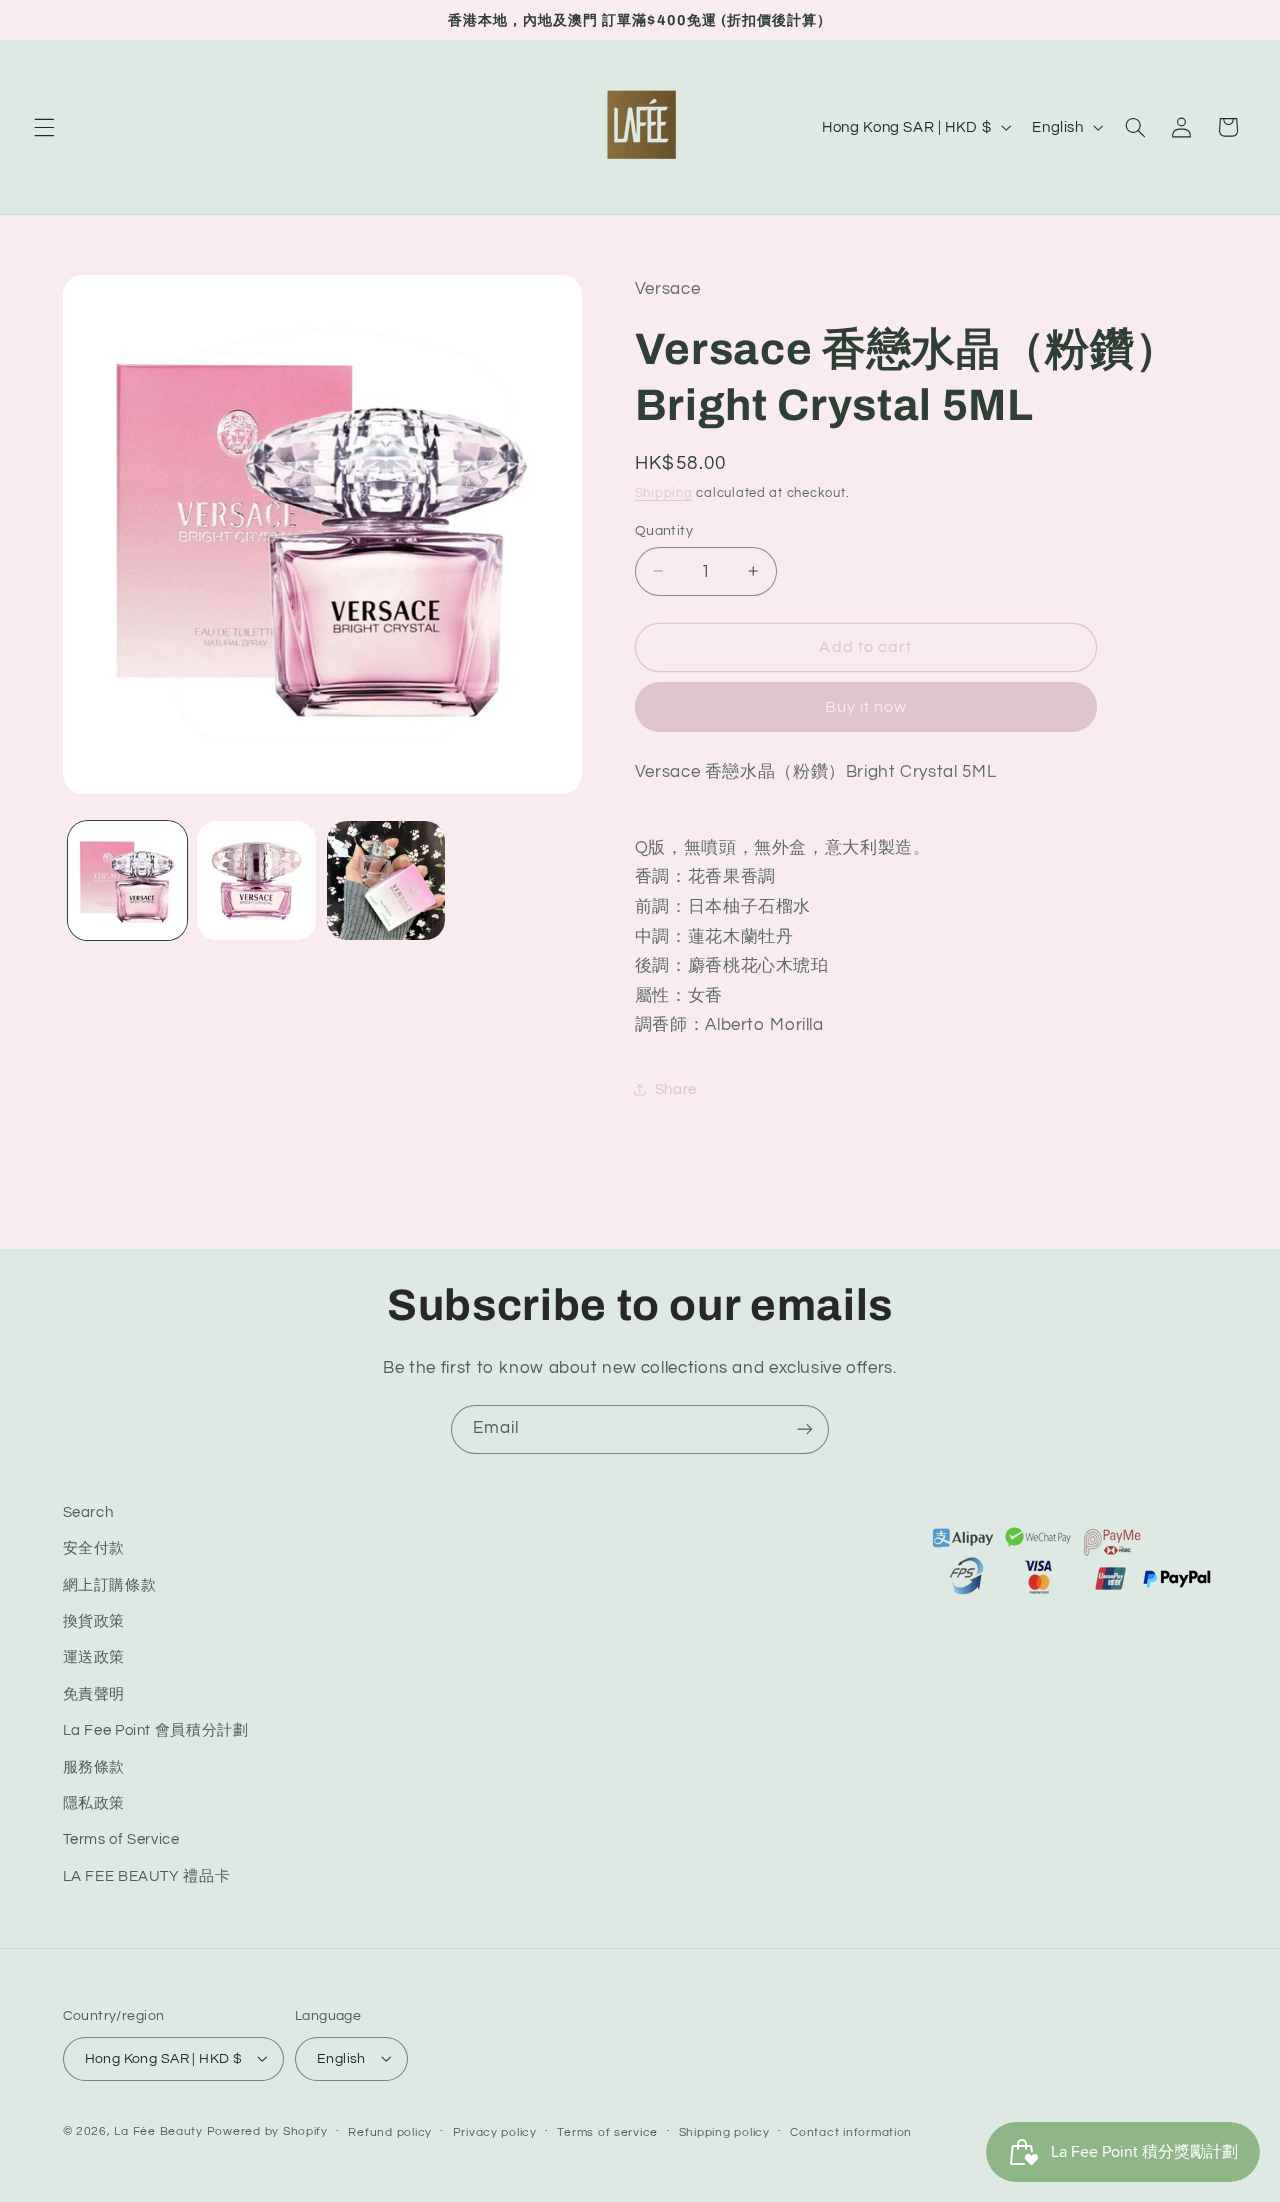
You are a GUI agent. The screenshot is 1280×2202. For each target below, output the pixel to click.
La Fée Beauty (158, 2130)
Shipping (664, 492)
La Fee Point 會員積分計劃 (156, 1731)
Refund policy (390, 2131)
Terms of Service (121, 1840)
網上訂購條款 (110, 1585)
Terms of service (607, 2131)
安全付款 (94, 1549)
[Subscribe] (805, 1429)
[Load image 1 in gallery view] (127, 880)
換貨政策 (94, 1621)
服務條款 (94, 1767)
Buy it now (866, 706)
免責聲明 (94, 1694)
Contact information (851, 2131)
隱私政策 (94, 1803)
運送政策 (94, 1658)
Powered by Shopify (267, 2130)
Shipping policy (724, 2131)
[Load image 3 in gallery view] (386, 880)
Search (88, 1512)
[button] (44, 127)
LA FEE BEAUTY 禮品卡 (147, 1876)
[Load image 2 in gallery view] (256, 880)
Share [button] (676, 1089)
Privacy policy (495, 2131)
